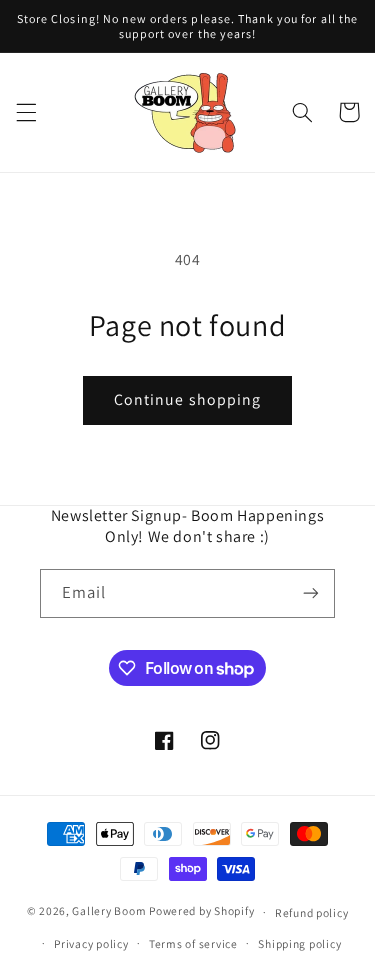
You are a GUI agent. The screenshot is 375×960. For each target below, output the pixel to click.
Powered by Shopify (201, 911)
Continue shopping (187, 399)
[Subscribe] (311, 593)
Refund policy (312, 912)
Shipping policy (299, 943)
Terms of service (193, 943)
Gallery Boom (109, 911)
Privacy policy (91, 943)
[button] (26, 112)
